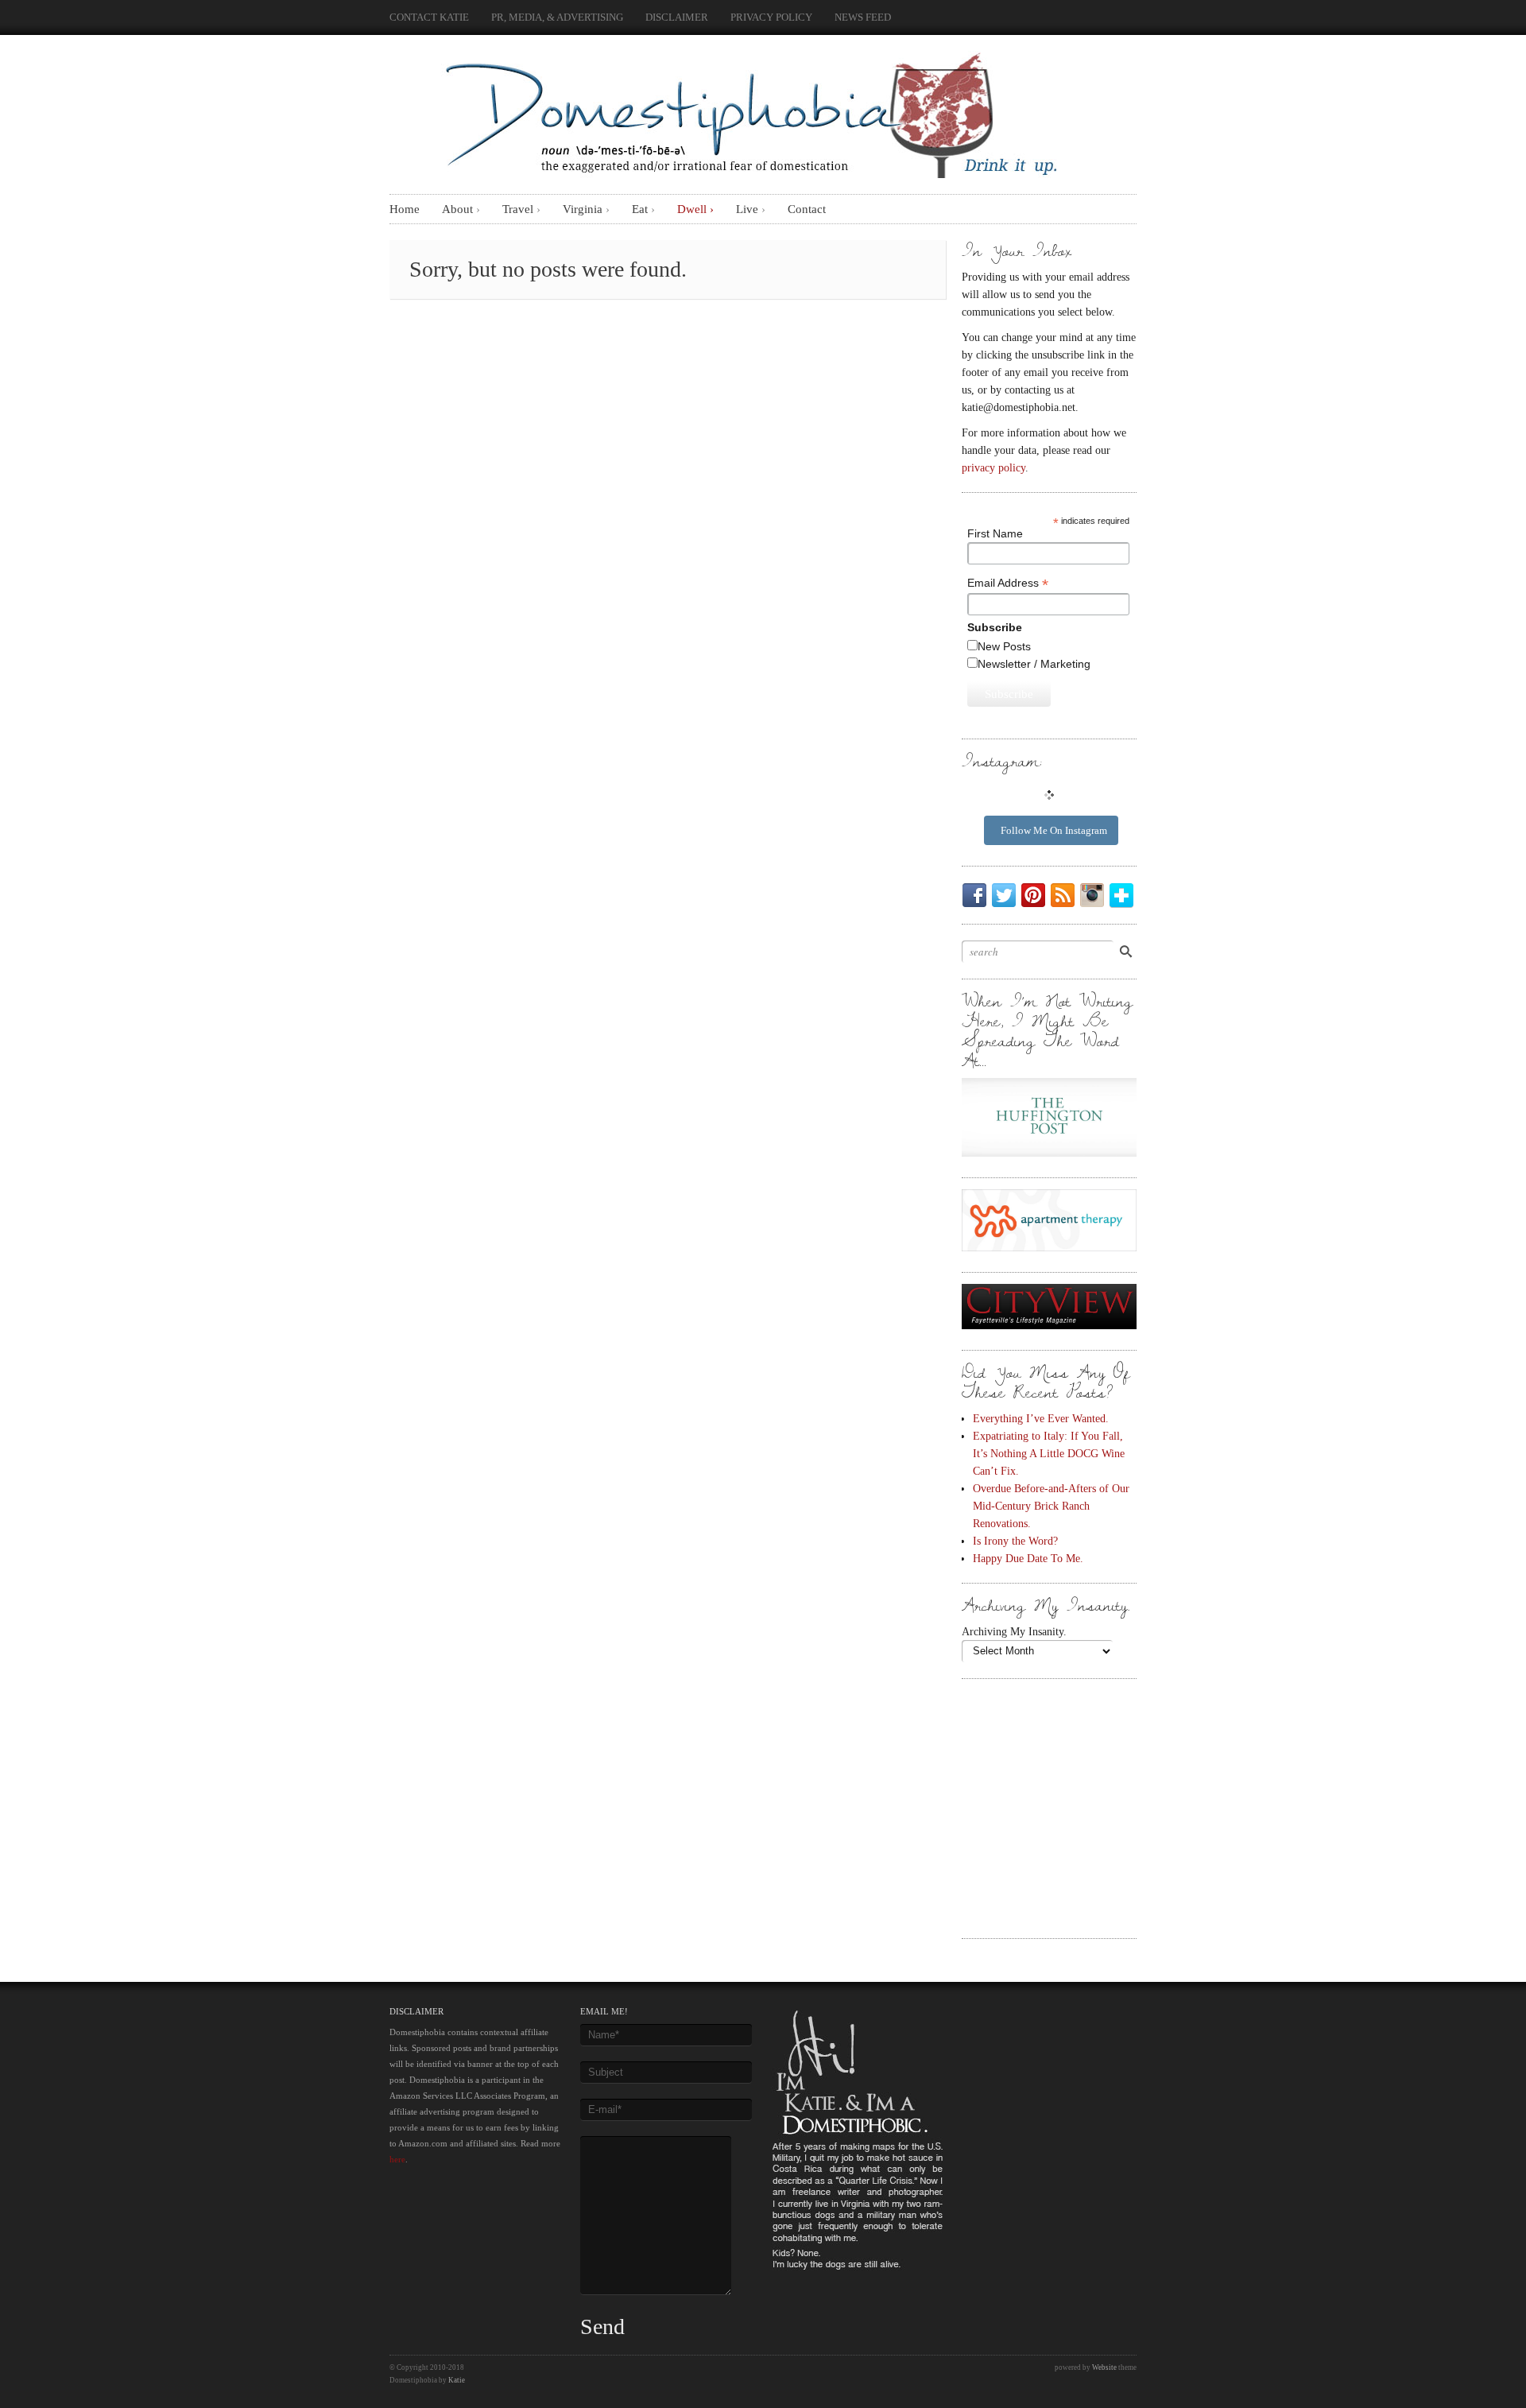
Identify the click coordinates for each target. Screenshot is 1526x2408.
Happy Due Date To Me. (1028, 1558)
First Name (995, 533)
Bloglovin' (1125, 895)
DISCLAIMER (677, 17)
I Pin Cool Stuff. (1036, 895)
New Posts (1004, 646)
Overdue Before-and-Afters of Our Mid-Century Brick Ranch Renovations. (1051, 1506)
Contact (807, 209)
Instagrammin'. (1095, 895)
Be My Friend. (978, 895)
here (397, 2159)
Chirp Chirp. (1007, 895)
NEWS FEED (863, 17)
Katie (457, 2380)
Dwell (692, 209)
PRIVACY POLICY (771, 17)
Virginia (583, 209)
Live (747, 209)
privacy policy (993, 467)
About (457, 209)
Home (405, 209)
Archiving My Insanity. (1014, 1631)
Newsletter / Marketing (1034, 664)
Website (1104, 2367)
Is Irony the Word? (1015, 1541)
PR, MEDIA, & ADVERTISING (557, 17)
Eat (640, 209)
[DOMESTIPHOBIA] (747, 111)
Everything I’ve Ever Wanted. (1041, 1418)
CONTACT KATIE (429, 17)
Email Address (1008, 583)
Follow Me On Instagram (1054, 830)
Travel (518, 209)
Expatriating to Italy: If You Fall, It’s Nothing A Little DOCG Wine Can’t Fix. (1049, 1453)
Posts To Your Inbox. (1066, 895)
